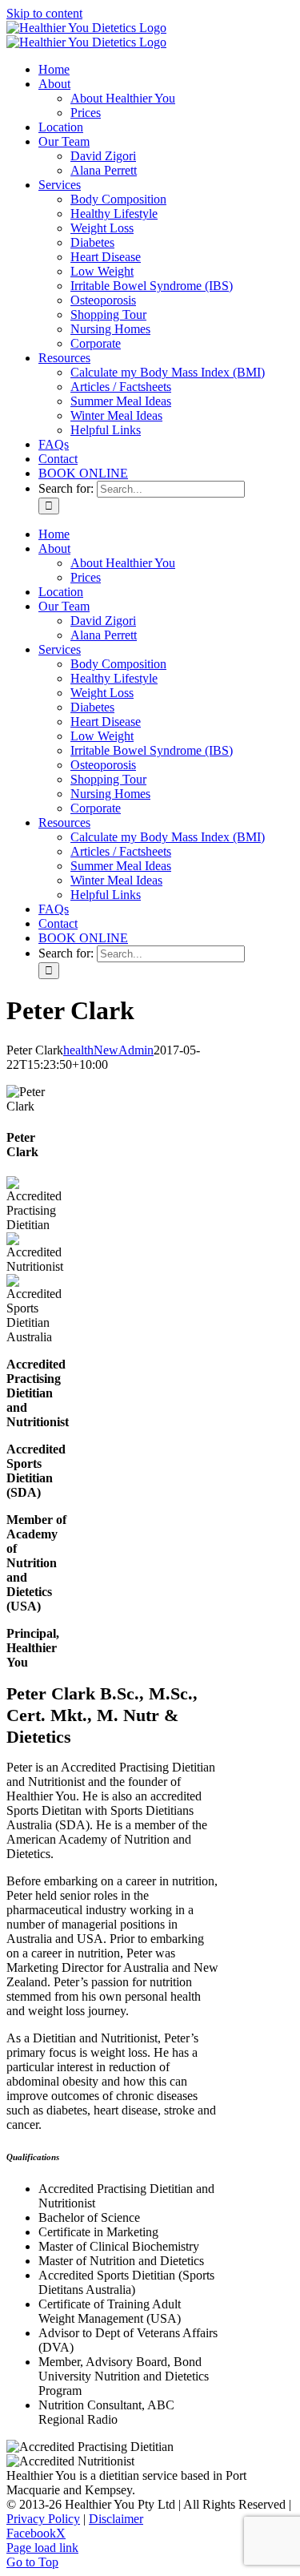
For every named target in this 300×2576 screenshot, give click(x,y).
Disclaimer (116, 2519)
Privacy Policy (43, 2519)
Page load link (42, 2548)
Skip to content (44, 13)
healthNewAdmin (108, 1050)
